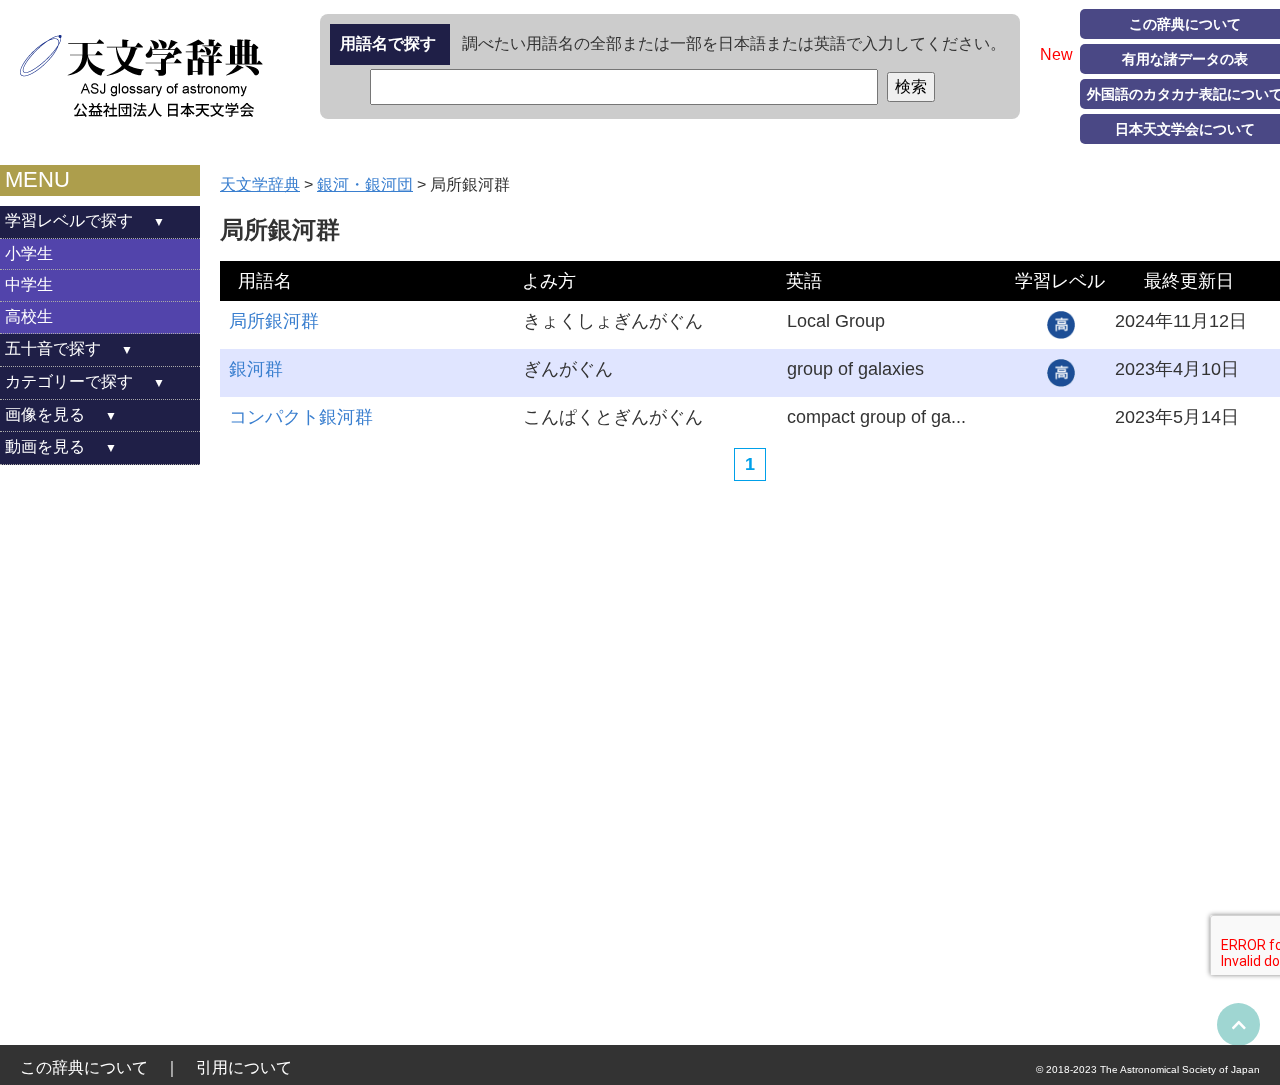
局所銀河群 (274, 321)
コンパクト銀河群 (301, 417)
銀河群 (256, 369)
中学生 (29, 284)
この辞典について (84, 1067)
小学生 (29, 253)
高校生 (29, 316)
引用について (244, 1067)
